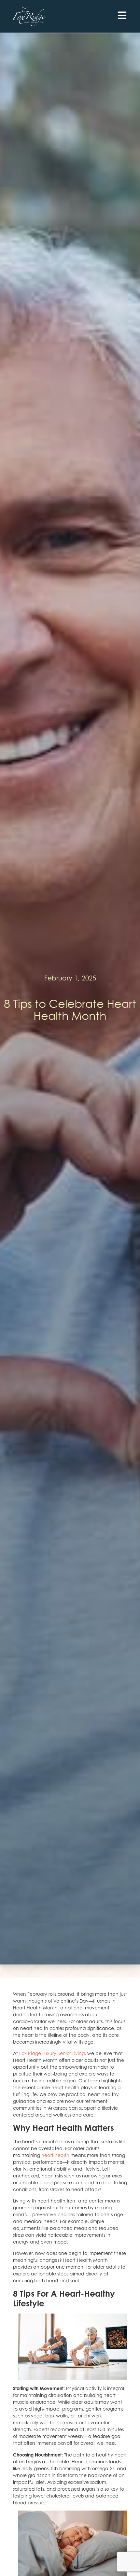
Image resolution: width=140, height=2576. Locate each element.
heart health (55, 2155)
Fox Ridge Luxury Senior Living (52, 2053)
